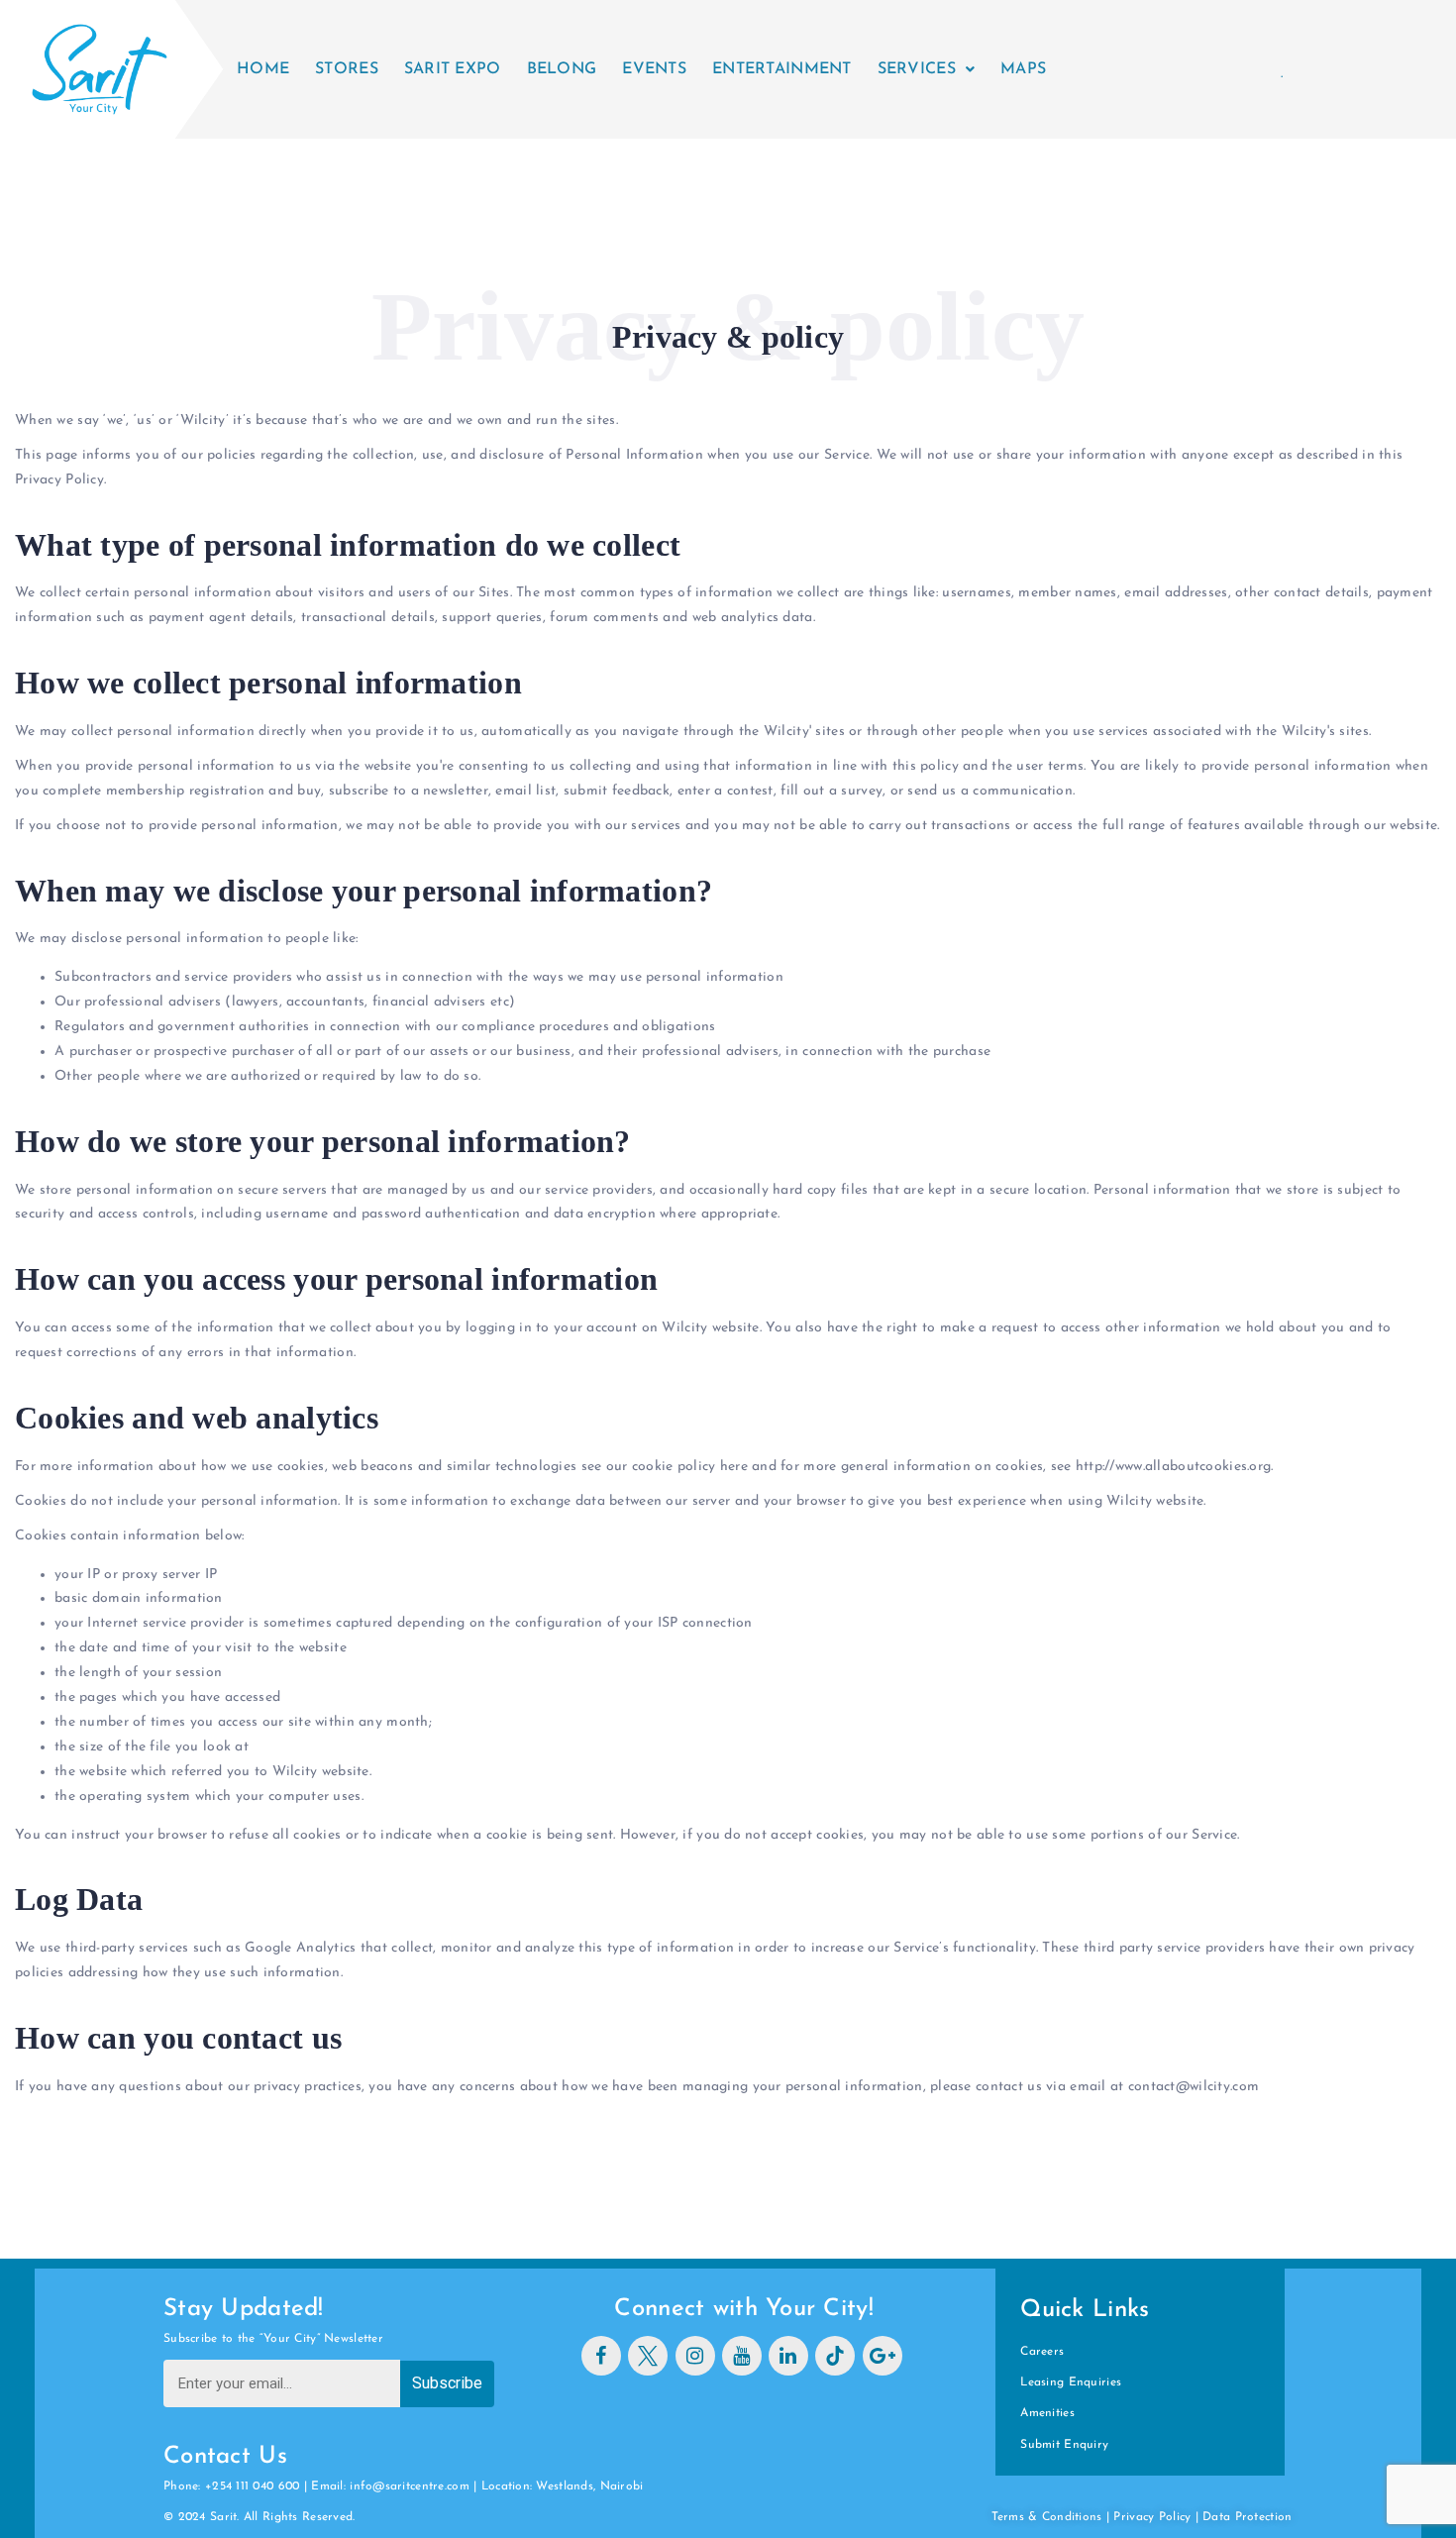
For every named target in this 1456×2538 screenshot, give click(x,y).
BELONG (562, 69)
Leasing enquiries (1071, 2382)
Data (1218, 2517)
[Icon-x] (648, 2356)
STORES (347, 69)
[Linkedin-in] (788, 2356)
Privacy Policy (1152, 2517)
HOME (263, 69)
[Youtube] (742, 2356)
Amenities (1047, 2413)
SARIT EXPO (453, 69)
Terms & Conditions (1047, 2517)
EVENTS (654, 69)
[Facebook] (601, 2356)
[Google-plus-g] (883, 2356)
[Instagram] (695, 2356)
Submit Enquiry (1064, 2445)
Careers (1042, 2352)
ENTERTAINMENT (782, 69)
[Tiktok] (835, 2356)
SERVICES (917, 69)
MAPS (1023, 69)
